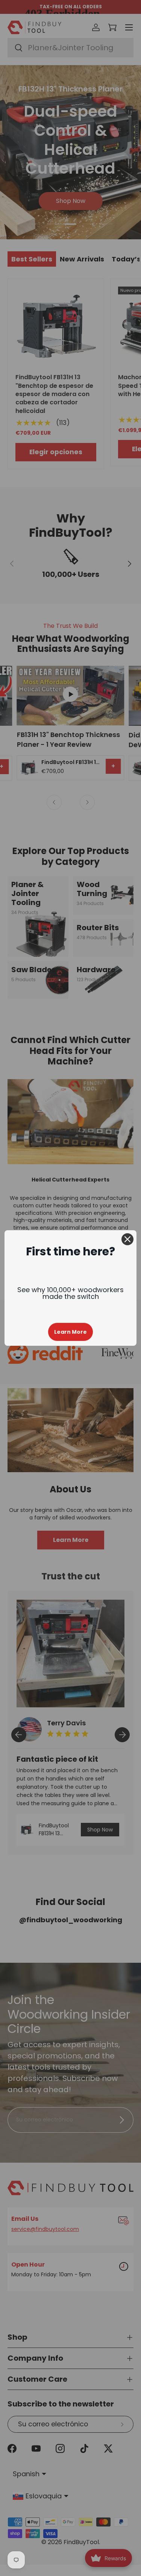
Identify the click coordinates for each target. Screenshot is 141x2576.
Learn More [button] (70, 1332)
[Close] (127, 1239)
